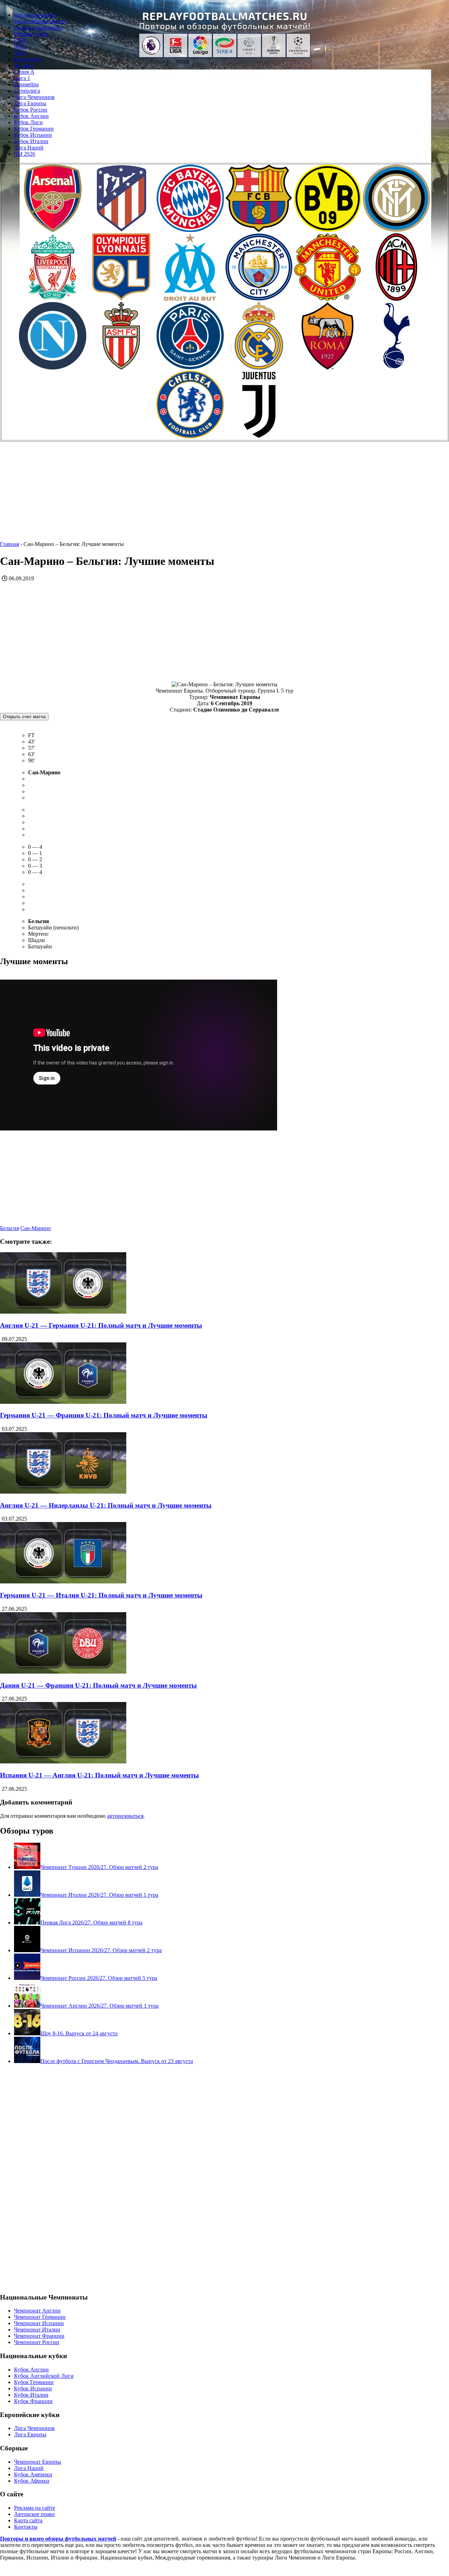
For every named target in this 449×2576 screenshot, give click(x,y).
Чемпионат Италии (37, 2330)
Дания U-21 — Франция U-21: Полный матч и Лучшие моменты (98, 1685)
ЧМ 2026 (25, 154)
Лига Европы (30, 103)
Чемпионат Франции (39, 2336)
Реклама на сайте (35, 2508)
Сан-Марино (36, 1228)
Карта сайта (28, 2520)
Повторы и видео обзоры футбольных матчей (58, 2539)
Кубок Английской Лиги (44, 2376)
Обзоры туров (31, 34)
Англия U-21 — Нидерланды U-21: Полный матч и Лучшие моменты (106, 1505)
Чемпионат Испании (39, 2323)
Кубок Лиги (28, 122)
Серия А (24, 72)
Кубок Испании (33, 135)
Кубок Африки (32, 2481)
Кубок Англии (31, 116)
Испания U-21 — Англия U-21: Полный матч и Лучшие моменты (99, 1775)
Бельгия (9, 1228)
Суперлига (27, 91)
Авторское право (34, 2514)
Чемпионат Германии (40, 2317)
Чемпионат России (37, 2342)
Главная (9, 544)
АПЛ (20, 53)
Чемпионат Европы (38, 2462)
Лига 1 (22, 78)
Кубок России (31, 110)
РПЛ (20, 40)
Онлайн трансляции (38, 28)
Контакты (26, 2527)
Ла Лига (24, 65)
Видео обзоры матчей (40, 21)
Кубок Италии (31, 141)
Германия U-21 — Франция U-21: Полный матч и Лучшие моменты (104, 1415)
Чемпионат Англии (37, 2311)
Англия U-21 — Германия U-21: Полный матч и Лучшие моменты (101, 1325)
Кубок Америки (33, 2474)
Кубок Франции (33, 2401)
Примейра (26, 84)
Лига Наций (29, 148)
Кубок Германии (34, 129)
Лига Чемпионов (34, 97)
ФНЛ (20, 46)
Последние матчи (35, 15)
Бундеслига (28, 59)
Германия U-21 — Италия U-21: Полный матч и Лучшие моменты (101, 1595)
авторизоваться (125, 1816)
